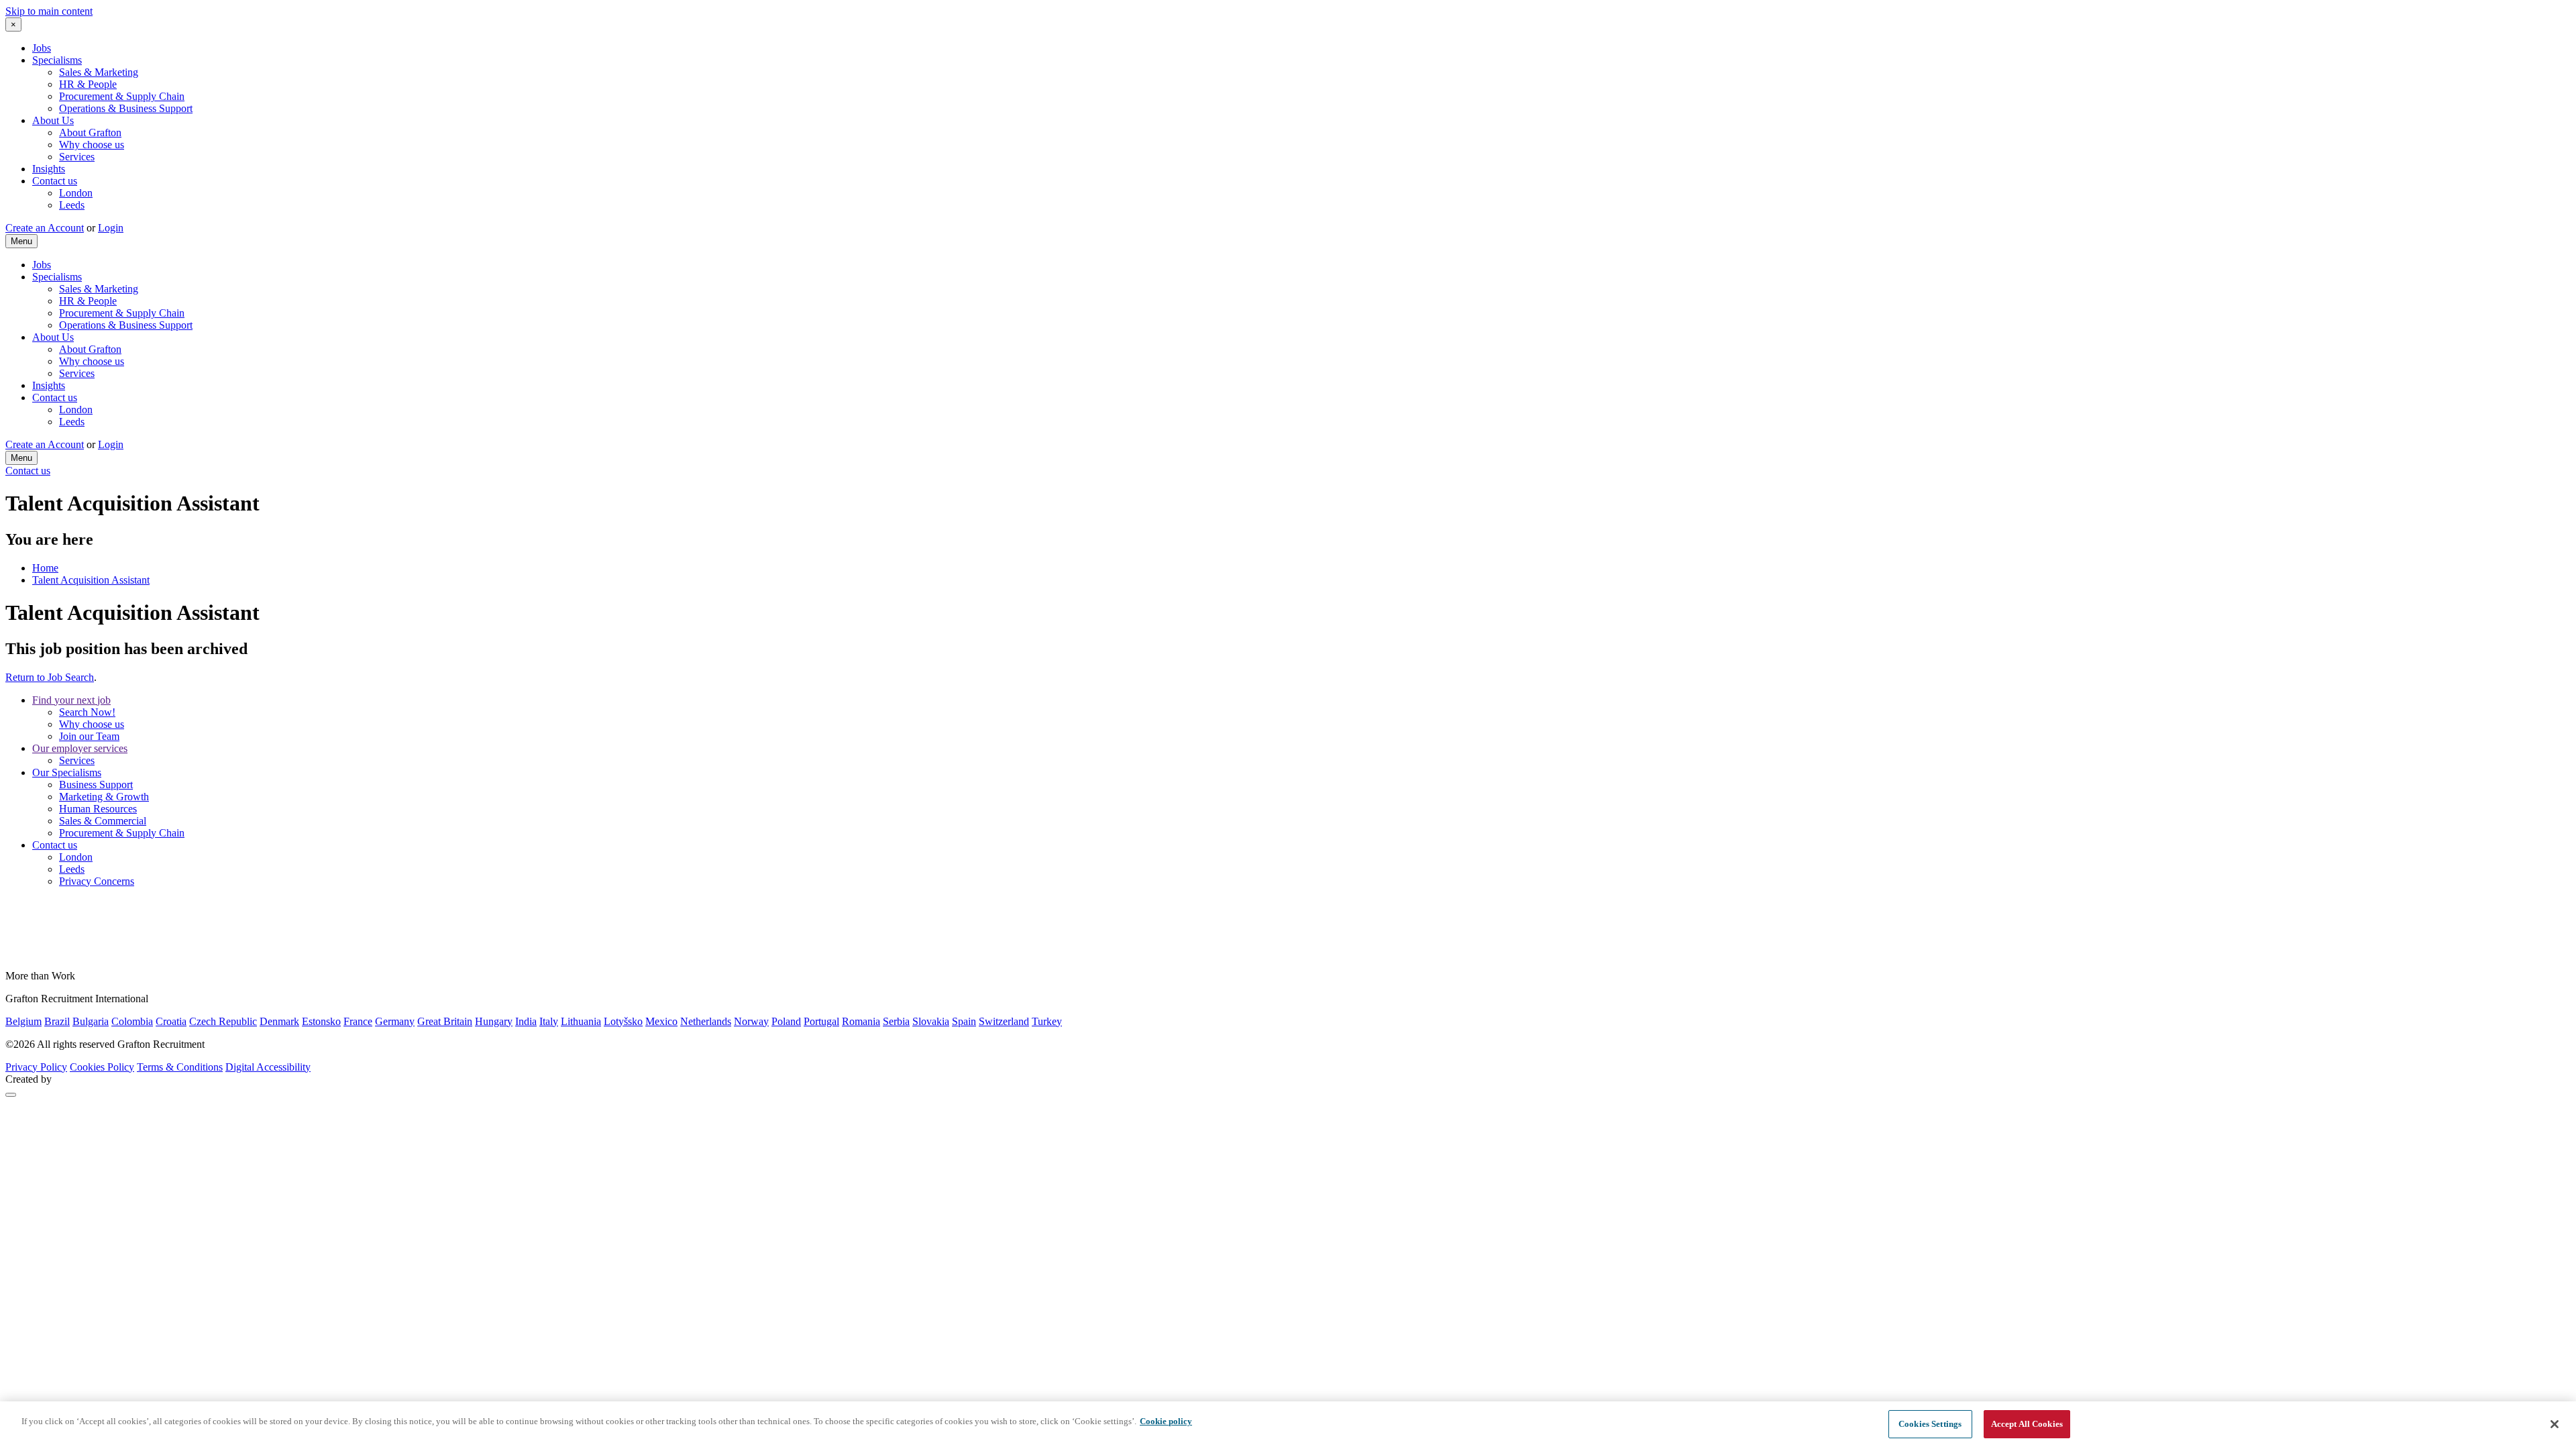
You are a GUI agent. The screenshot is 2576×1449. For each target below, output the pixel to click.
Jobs (42, 48)
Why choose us (92, 145)
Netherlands (706, 1021)
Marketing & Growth (104, 797)
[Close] (2555, 1424)
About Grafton (90, 132)
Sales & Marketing (99, 72)
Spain (964, 1021)
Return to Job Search (50, 677)
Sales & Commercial (103, 821)
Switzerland (1004, 1021)
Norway (751, 1021)
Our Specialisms (67, 772)
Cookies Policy (102, 1067)
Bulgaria (91, 1021)
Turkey (1047, 1021)
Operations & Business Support (126, 108)
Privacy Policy (36, 1067)
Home (45, 568)
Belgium (23, 1021)
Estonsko (321, 1021)
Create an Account (45, 228)
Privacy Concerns (97, 881)
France (358, 1021)
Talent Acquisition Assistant (91, 580)
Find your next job (71, 700)
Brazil (57, 1021)
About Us (53, 120)
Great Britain (445, 1021)
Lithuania (581, 1021)
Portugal (821, 1021)
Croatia (171, 1021)
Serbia (896, 1021)
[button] (11, 1095)
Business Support (96, 785)
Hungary (494, 1021)
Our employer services (80, 748)
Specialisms (57, 60)
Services (77, 157)
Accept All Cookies (2027, 1424)
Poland (786, 1021)
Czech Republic (223, 1021)
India (526, 1021)
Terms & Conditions (180, 1067)
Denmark (279, 1021)
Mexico (661, 1021)
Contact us (55, 181)
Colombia (132, 1021)
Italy (549, 1021)
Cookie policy (1166, 1421)
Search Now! (87, 712)
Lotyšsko (623, 1021)
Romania (861, 1021)
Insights (49, 169)
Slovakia (931, 1021)
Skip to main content (49, 11)
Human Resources (98, 809)
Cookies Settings (1930, 1424)
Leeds (72, 205)
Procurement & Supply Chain (122, 96)
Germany (395, 1021)
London (76, 193)
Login (111, 228)
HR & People (88, 84)
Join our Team (89, 736)
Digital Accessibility (268, 1067)
